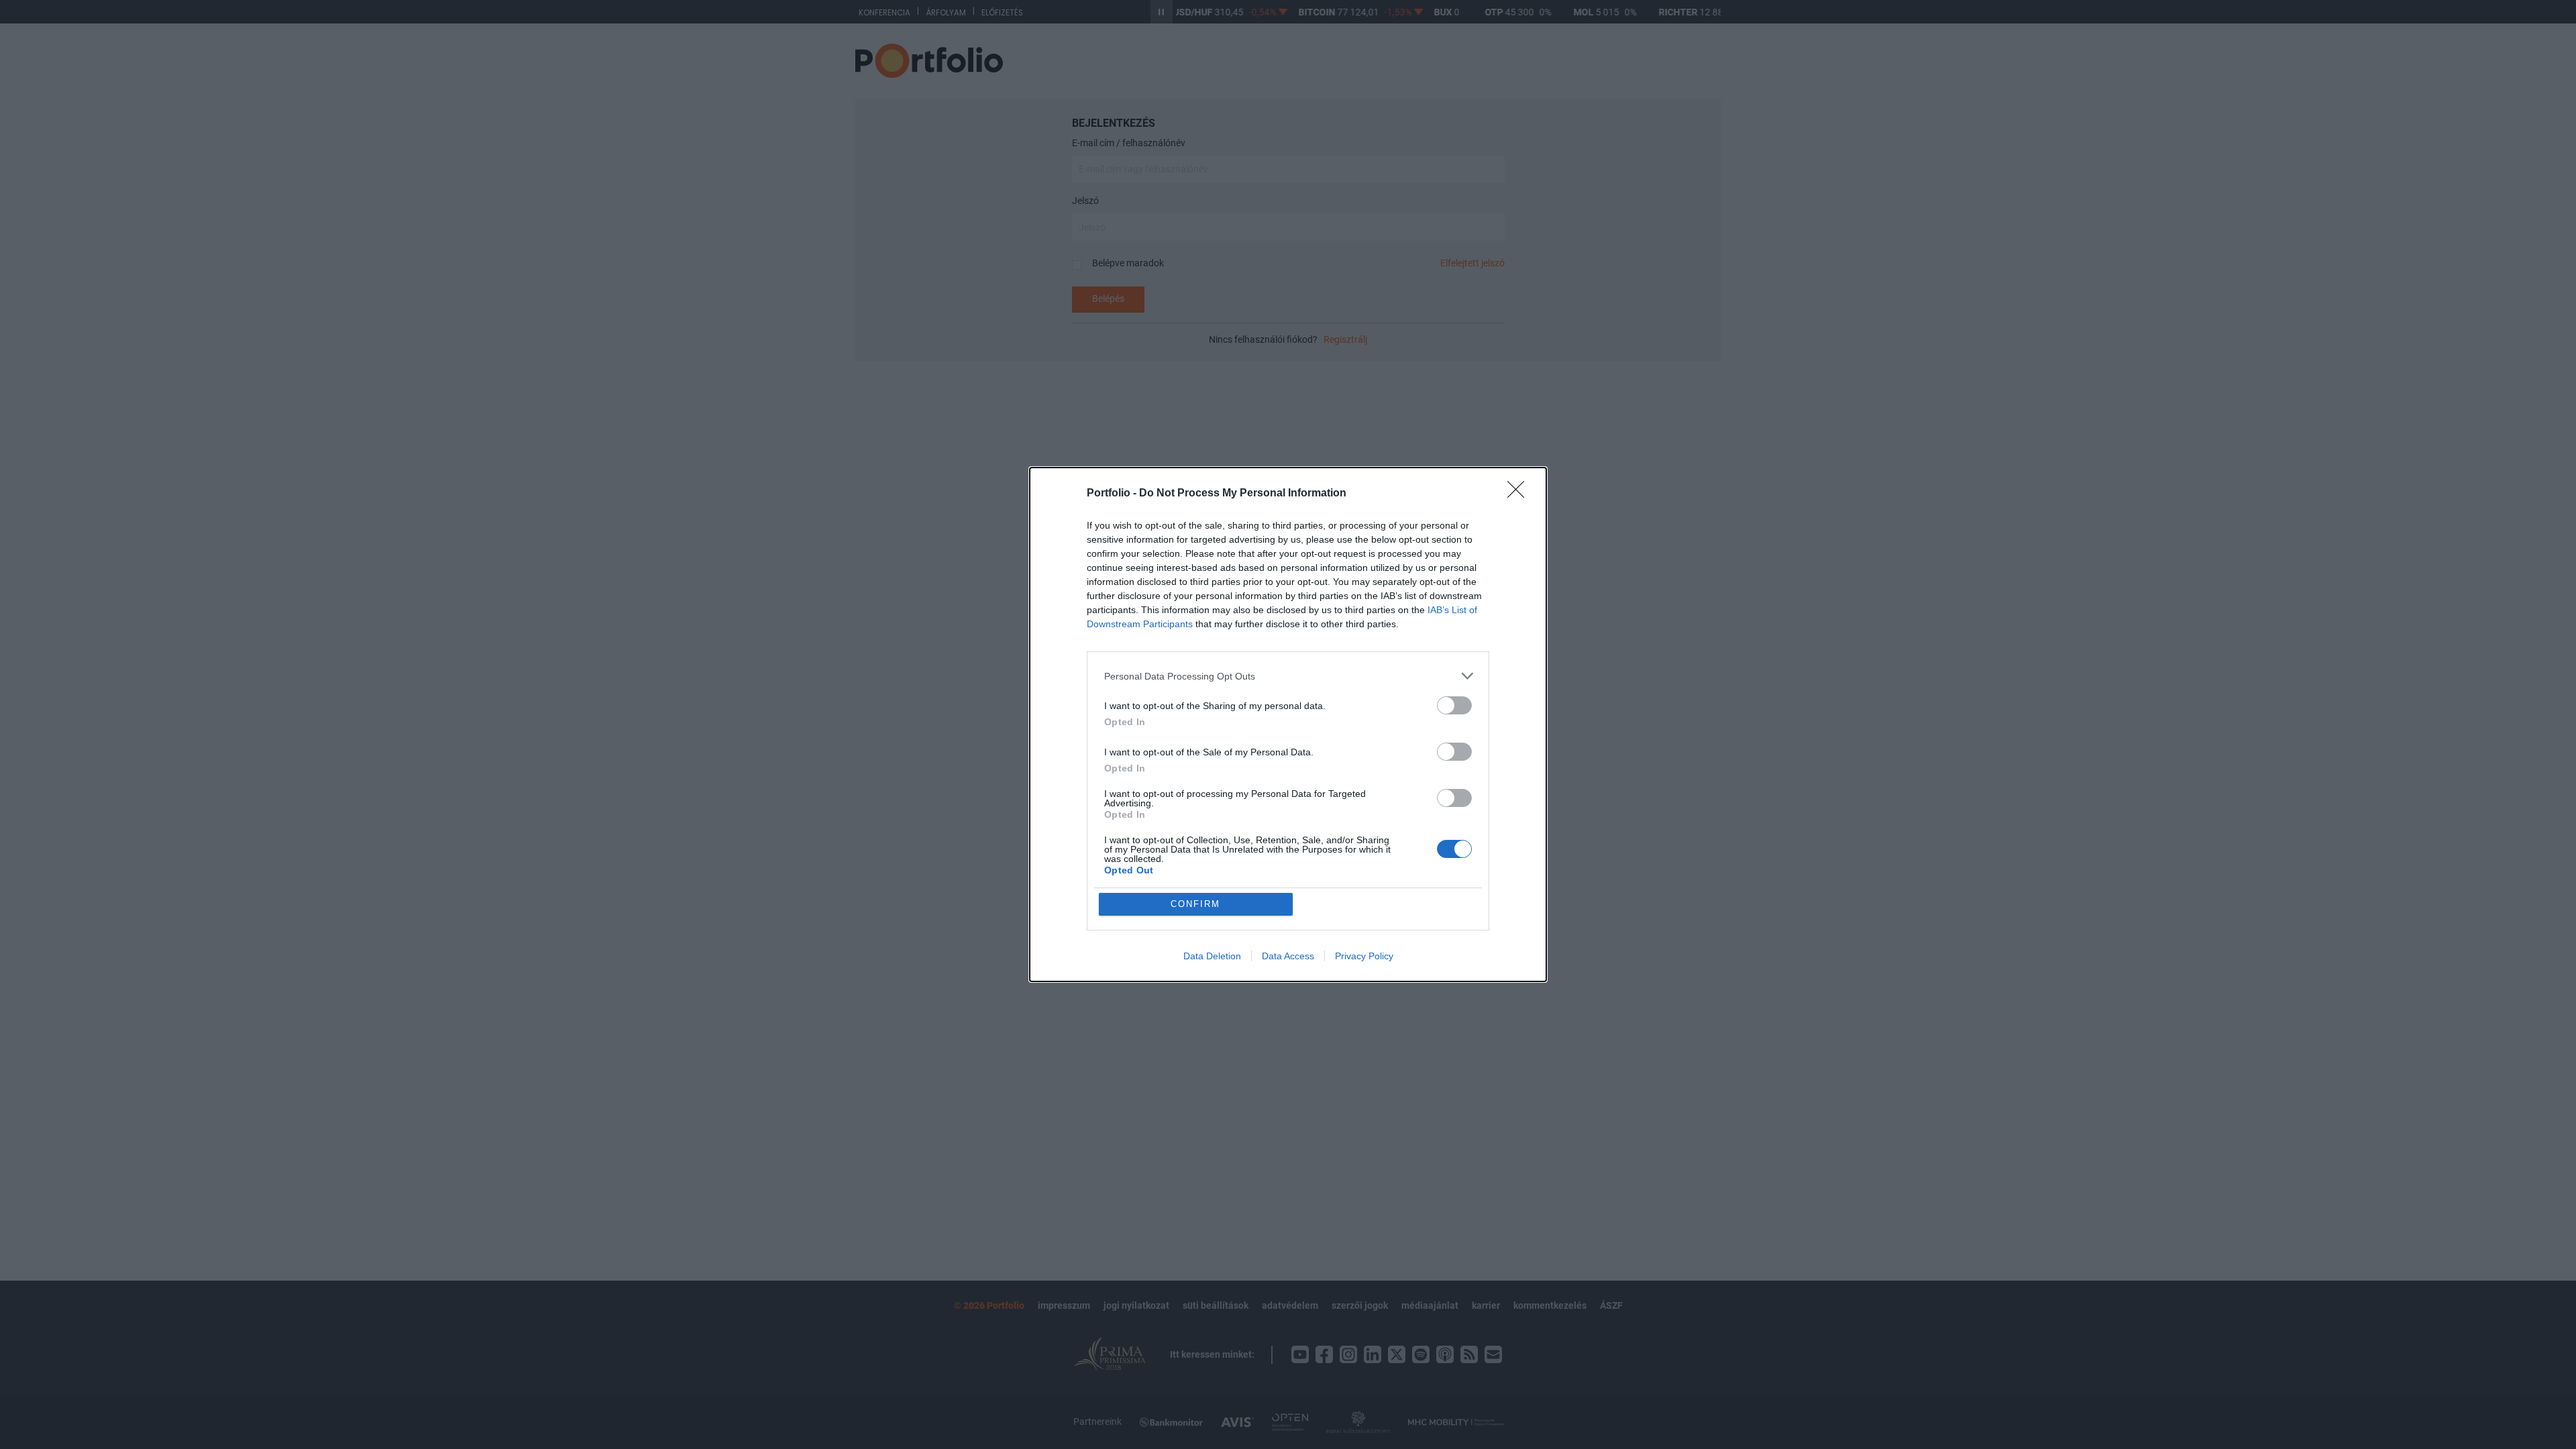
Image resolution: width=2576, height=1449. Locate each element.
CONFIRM (1195, 904)
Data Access (1288, 956)
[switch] (1454, 705)
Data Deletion (1212, 956)
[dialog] (1288, 724)
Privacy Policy (1364, 956)
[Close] (1520, 494)
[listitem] (1288, 676)
